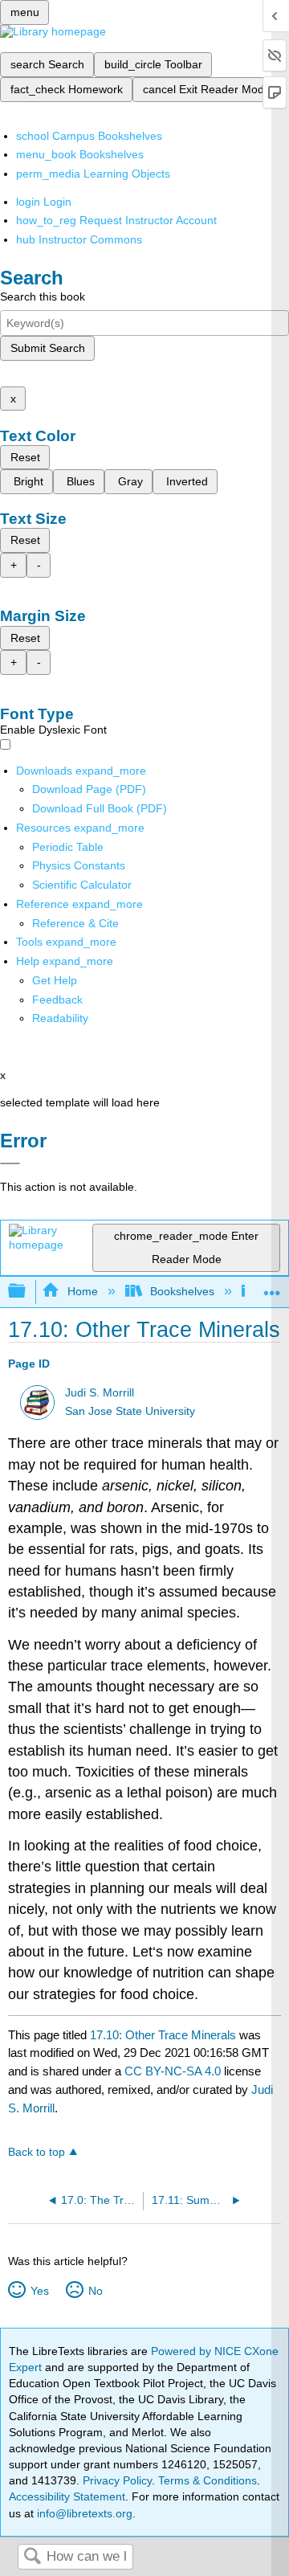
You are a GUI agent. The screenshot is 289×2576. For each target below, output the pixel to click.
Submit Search (48, 348)
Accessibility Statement (67, 2496)
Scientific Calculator (82, 885)
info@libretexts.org (83, 2513)
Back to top (37, 2152)
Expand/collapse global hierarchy (27, 1292)
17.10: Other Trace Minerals (163, 2035)
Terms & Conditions (208, 2480)
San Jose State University (130, 1411)
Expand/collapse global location (272, 1287)
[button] (57, 1000)
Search (32, 2557)
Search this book (43, 296)
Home (82, 1291)
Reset (25, 457)
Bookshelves (182, 1291)
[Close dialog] (10, 1163)
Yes (39, 2291)
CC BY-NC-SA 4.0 (173, 2071)
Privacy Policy (117, 2480)
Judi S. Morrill (100, 1393)
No (95, 2291)
